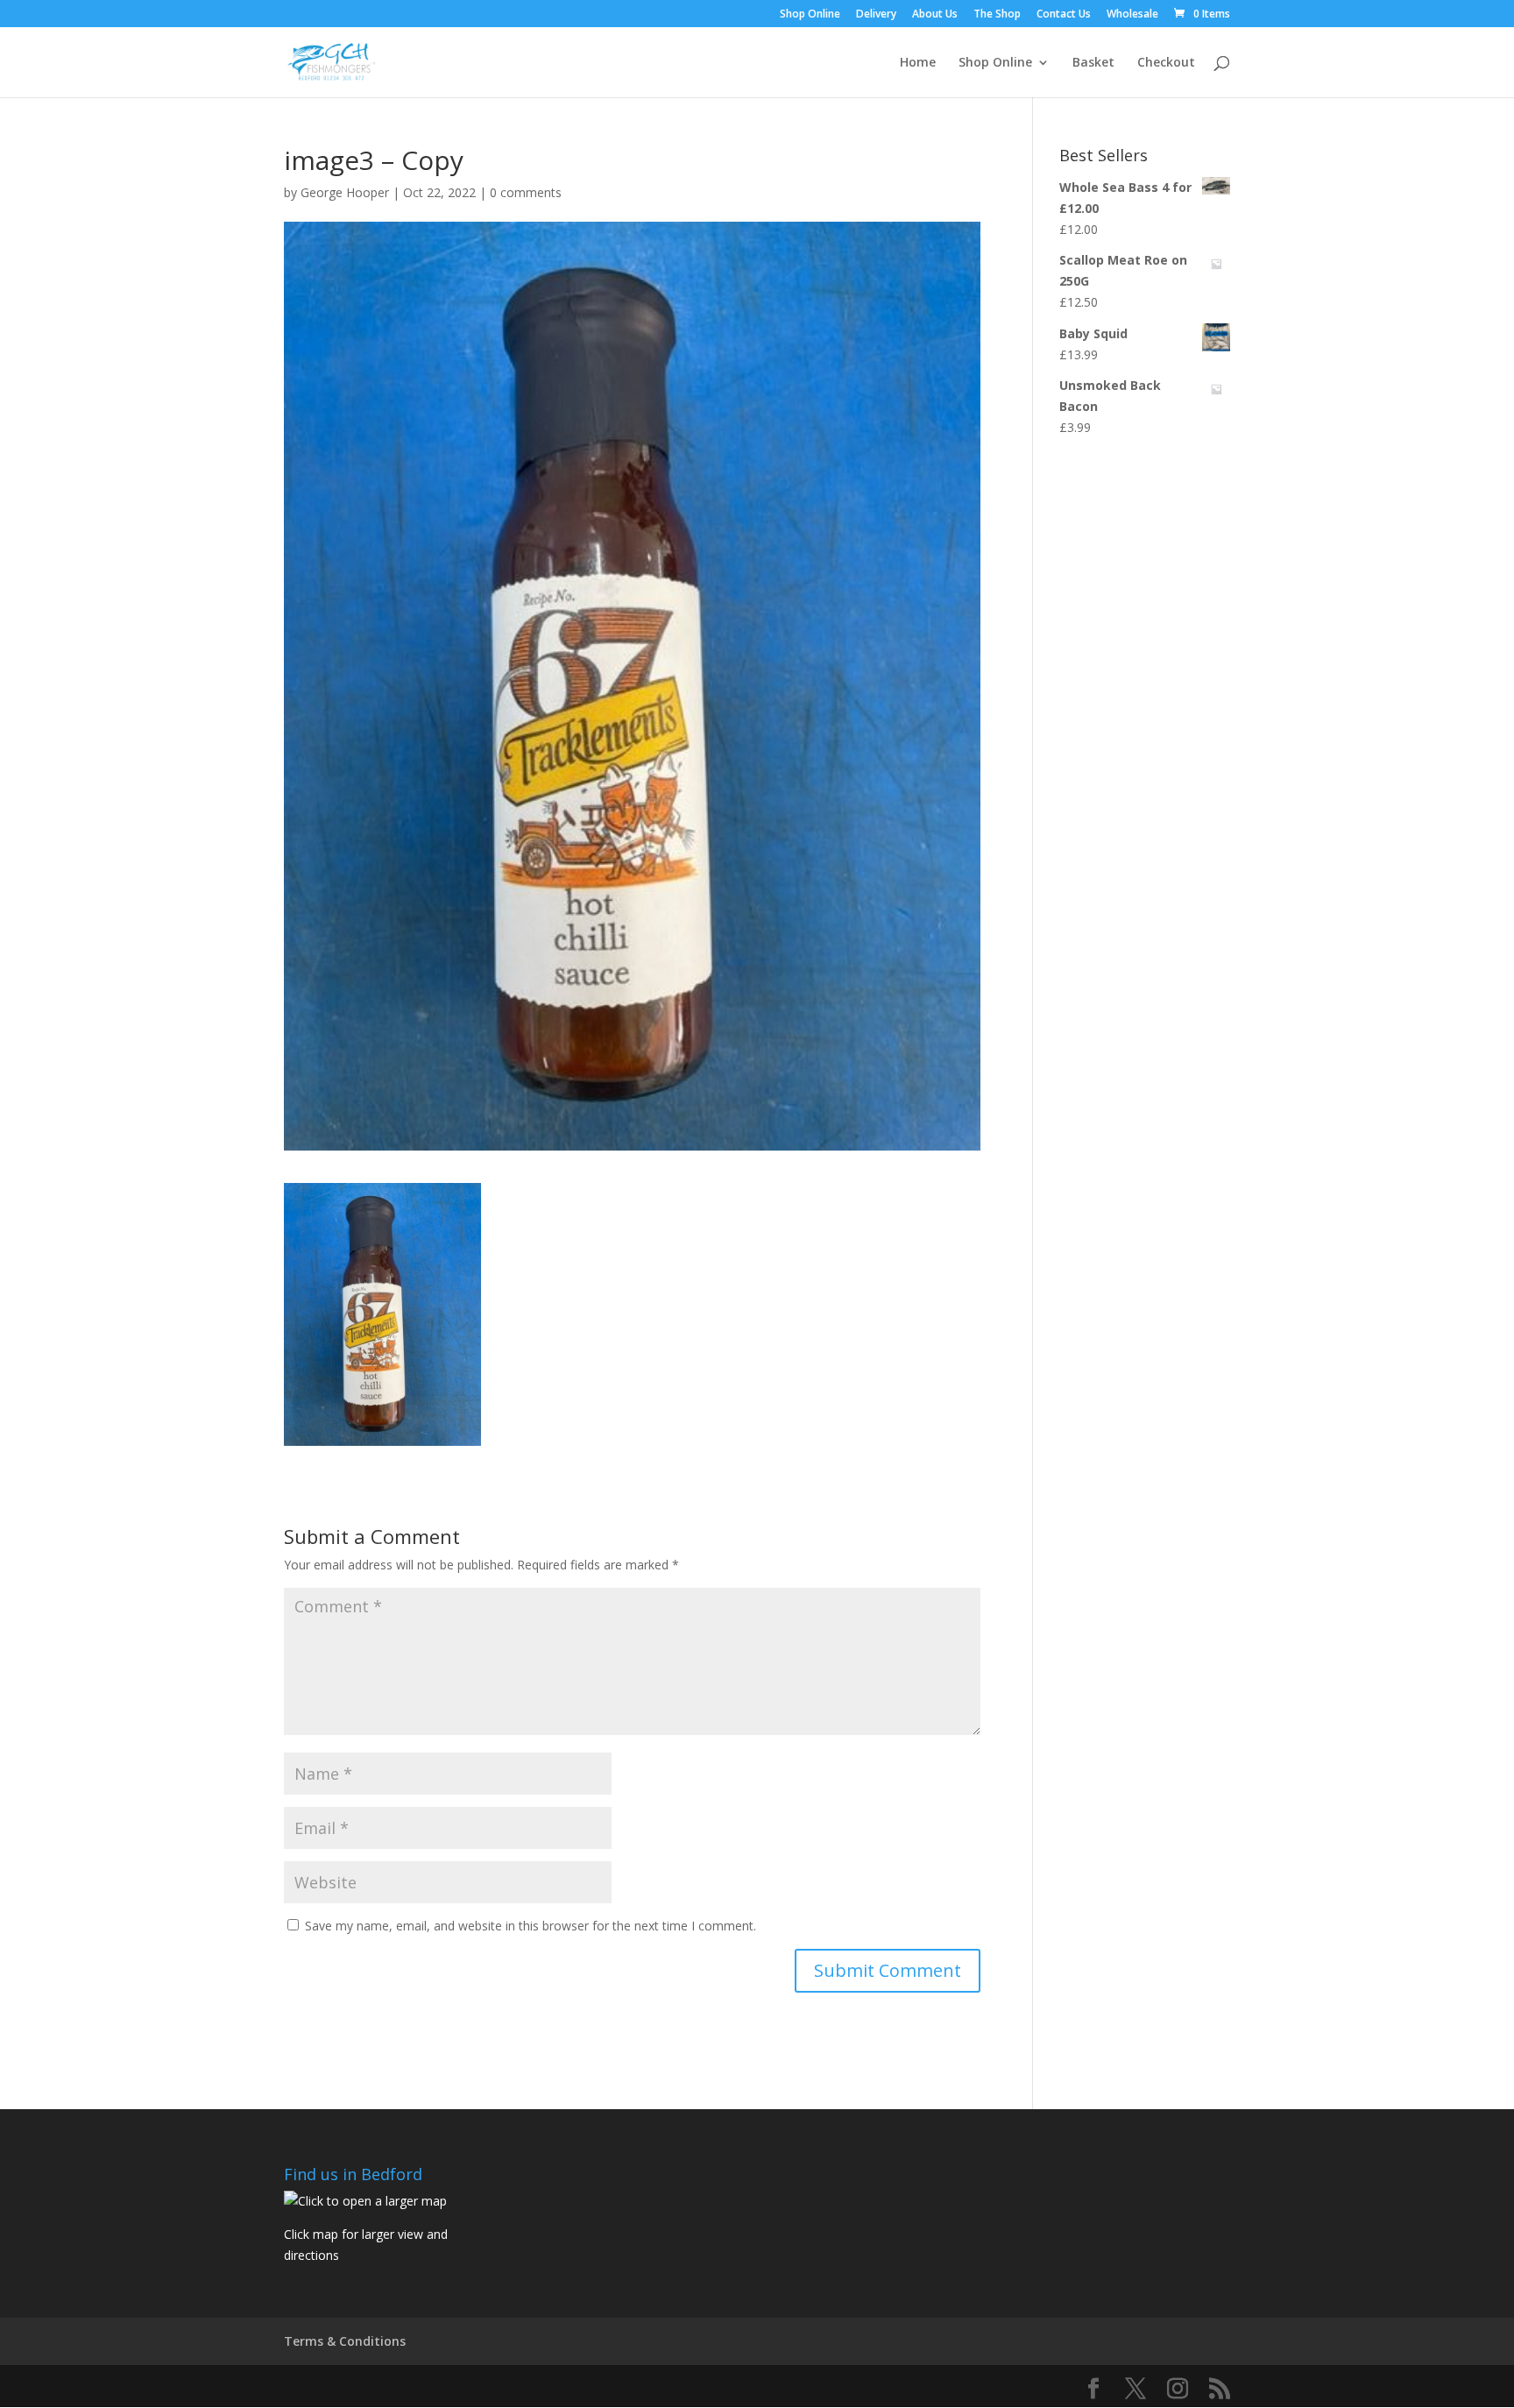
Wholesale (1132, 15)
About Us (935, 15)
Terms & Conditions (345, 2341)
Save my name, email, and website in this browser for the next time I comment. (531, 1926)
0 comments (526, 192)
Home (918, 63)
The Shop (997, 15)
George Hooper (345, 192)
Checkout (1166, 63)
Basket (1093, 63)
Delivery (876, 15)
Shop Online (810, 15)
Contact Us (1064, 15)
